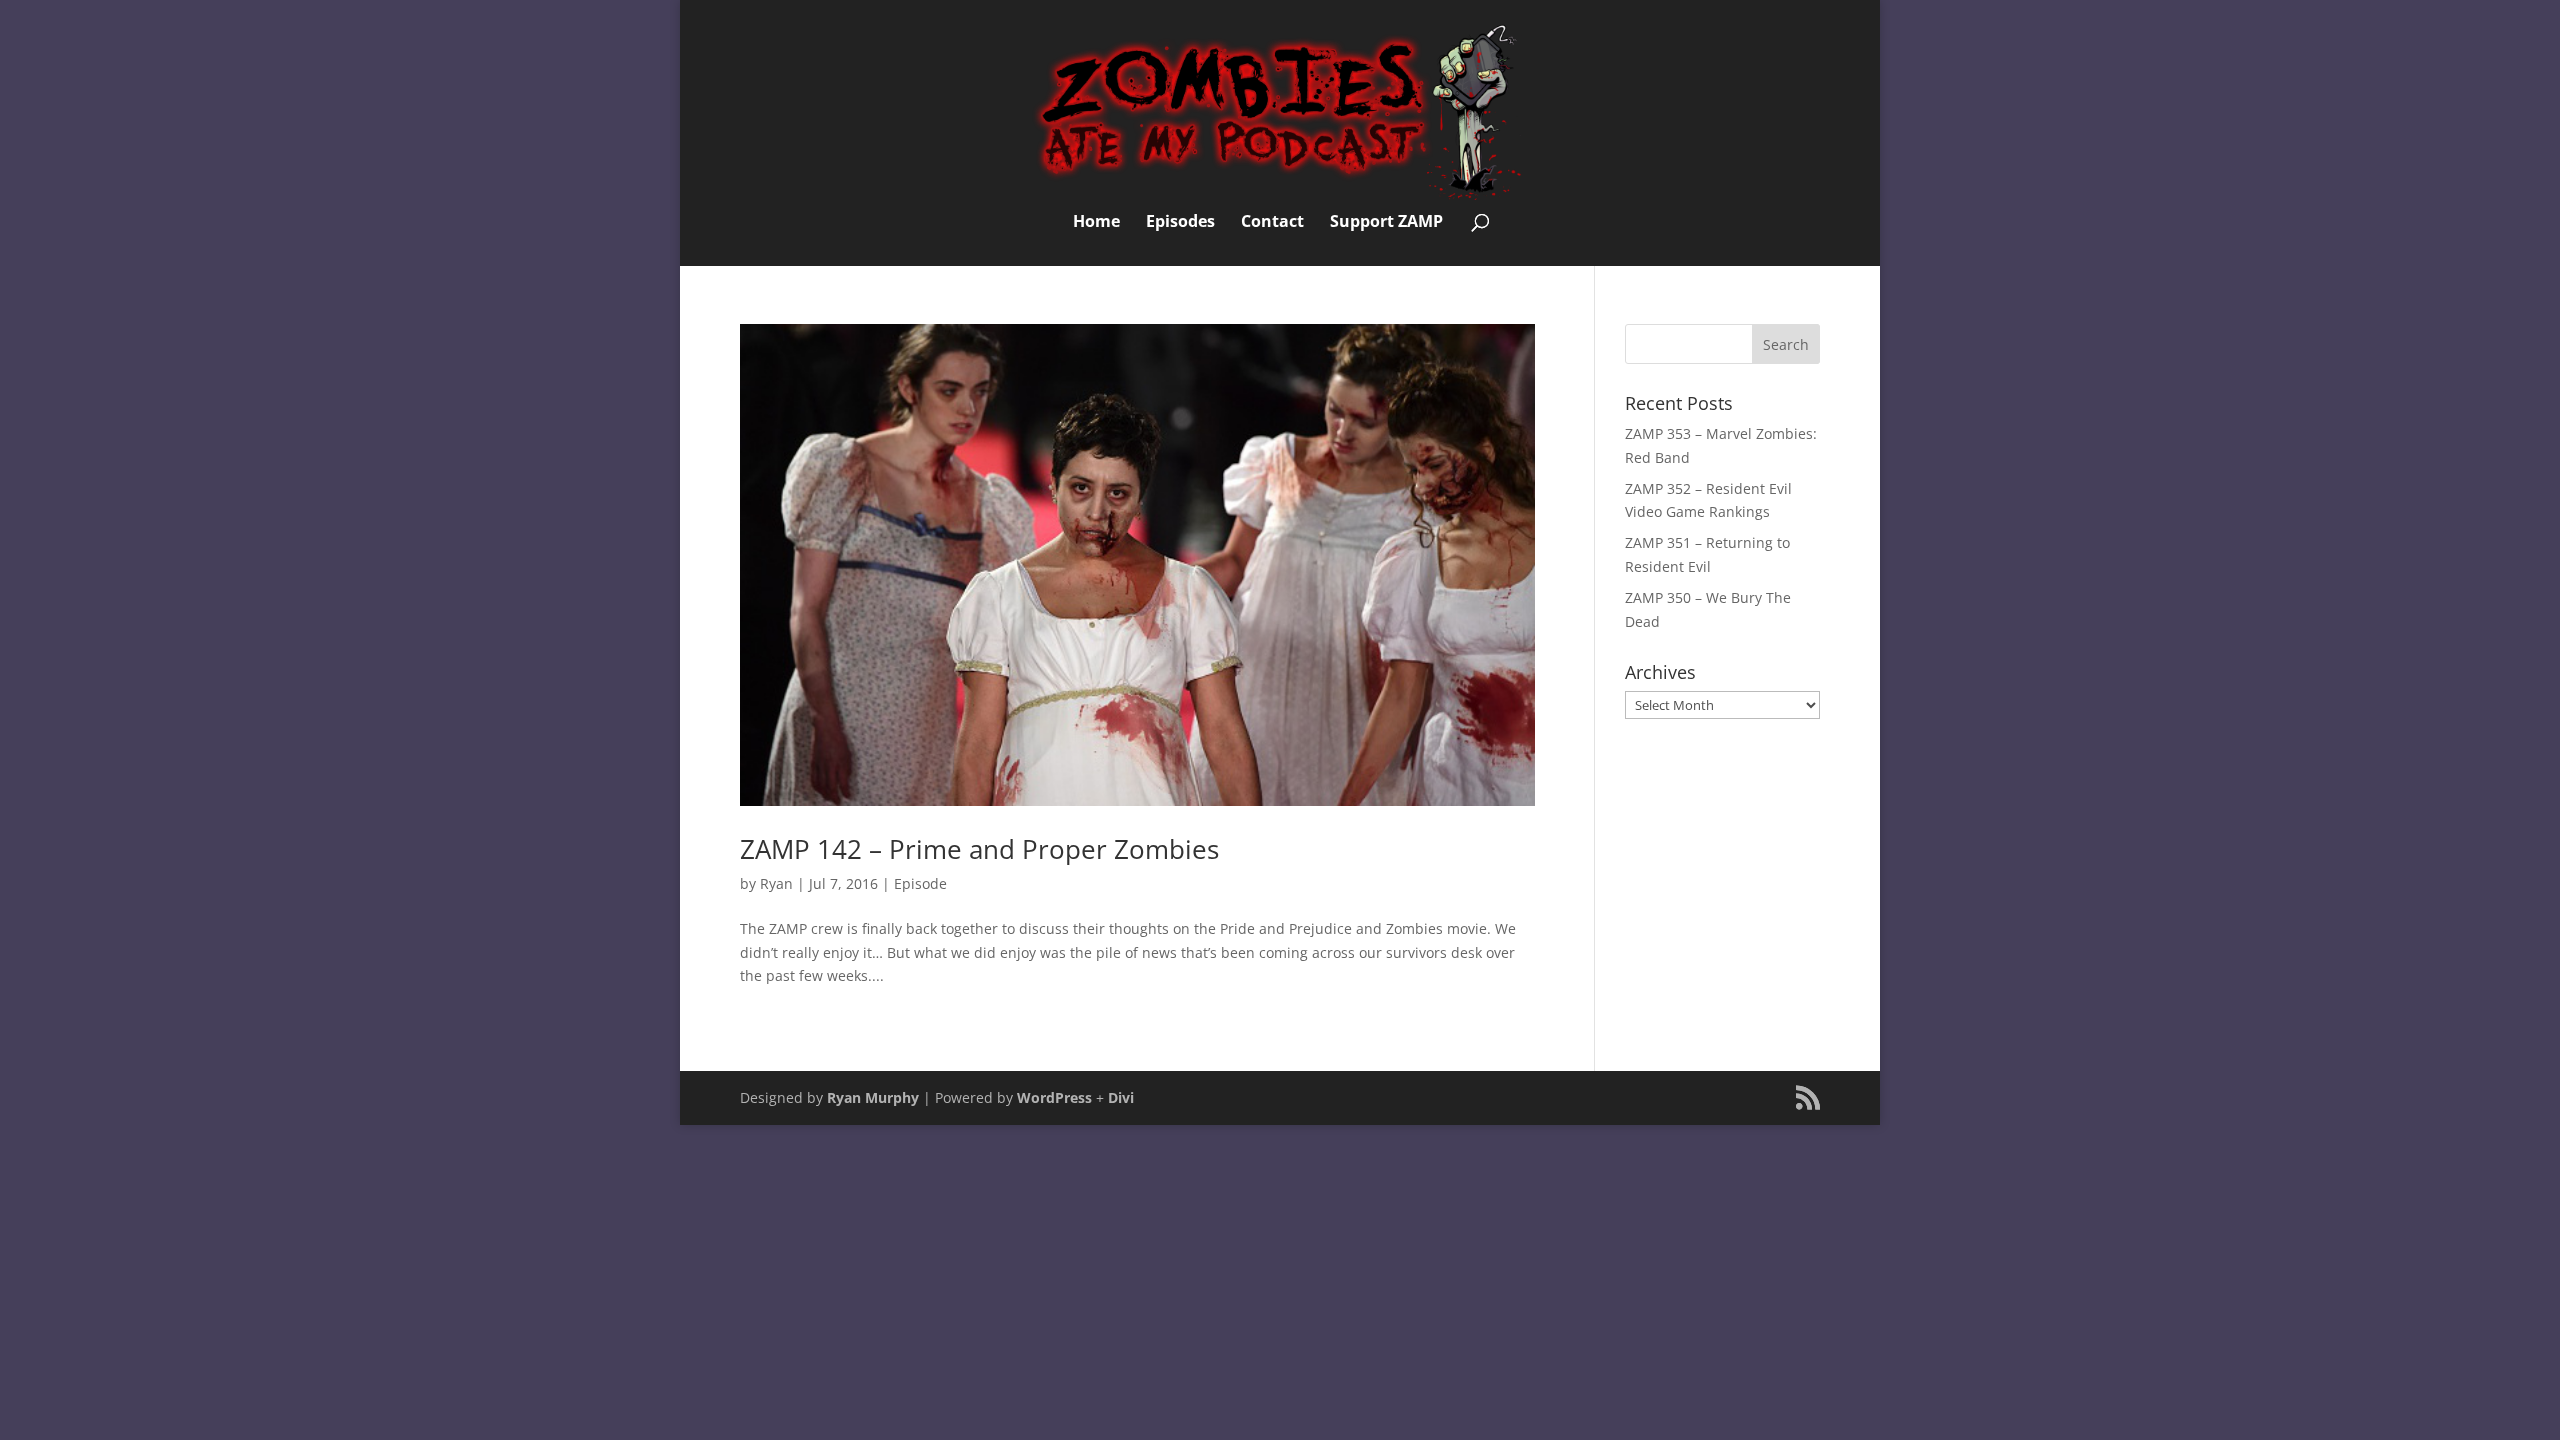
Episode (920, 883)
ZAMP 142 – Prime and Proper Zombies (979, 849)
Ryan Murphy (873, 1097)
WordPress (1054, 1097)
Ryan (776, 883)
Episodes (1180, 223)
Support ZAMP (1386, 223)
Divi (1121, 1097)
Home (1096, 223)
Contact (1272, 223)
